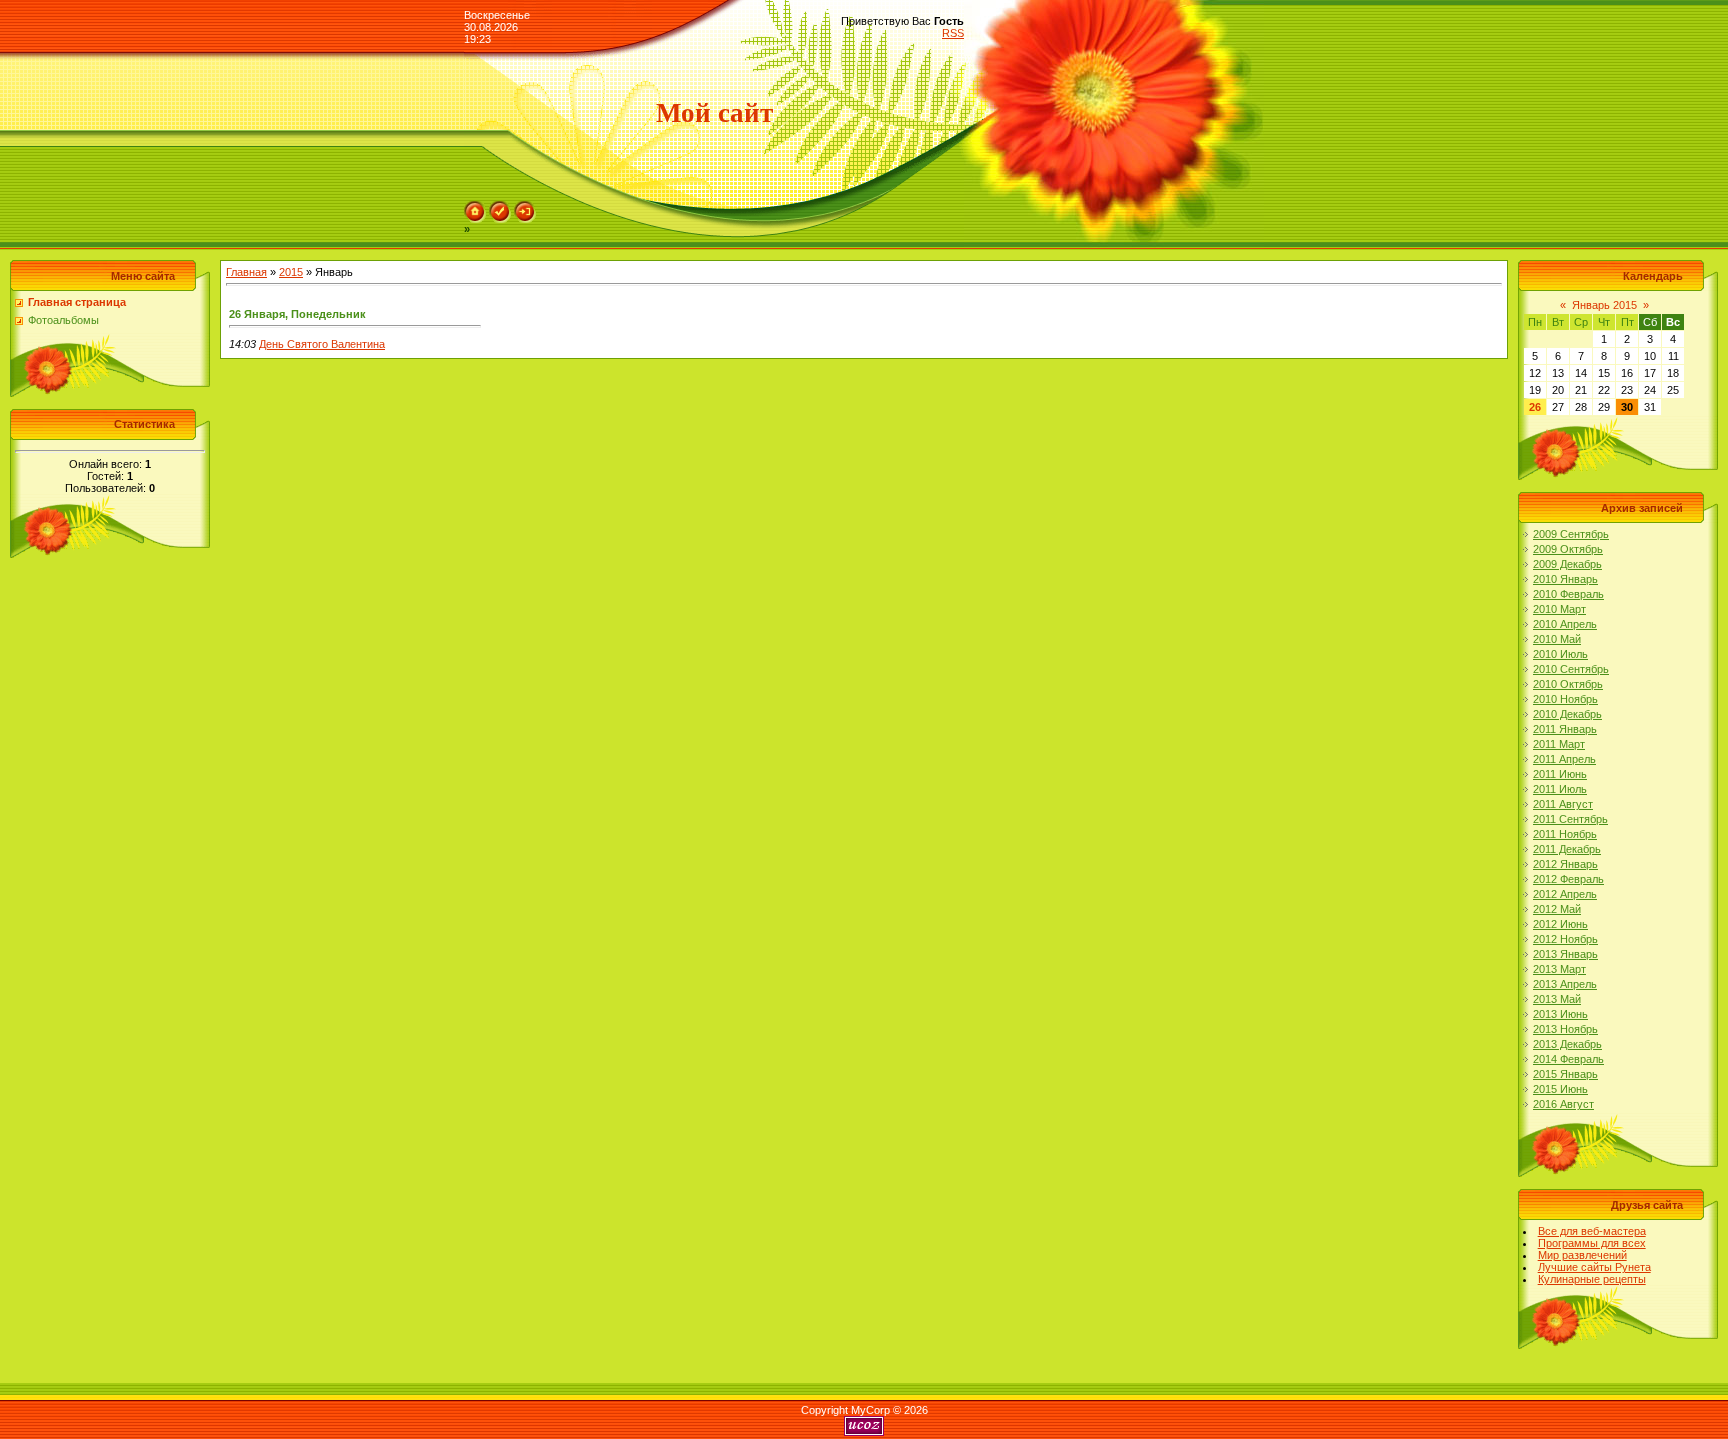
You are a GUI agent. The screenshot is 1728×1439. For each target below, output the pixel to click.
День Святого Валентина (322, 344)
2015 (291, 272)
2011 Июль (1560, 789)
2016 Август (1563, 1104)
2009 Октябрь (1568, 549)
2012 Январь (1565, 864)
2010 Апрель (1565, 624)
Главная (246, 272)
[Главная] (475, 207)
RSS (953, 33)
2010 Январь (1565, 579)
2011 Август (1563, 804)
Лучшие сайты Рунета (1594, 1267)
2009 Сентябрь (1571, 534)
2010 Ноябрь (1565, 699)
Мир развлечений (1582, 1255)
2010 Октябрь (1568, 684)
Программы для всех (1592, 1243)
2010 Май (1557, 639)
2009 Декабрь (1567, 564)
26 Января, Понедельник (297, 314)
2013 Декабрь (1567, 1044)
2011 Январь (1565, 729)
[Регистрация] (500, 207)
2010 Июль (1560, 654)
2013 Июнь (1560, 1014)
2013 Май (1557, 999)
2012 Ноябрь (1565, 939)
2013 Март (1559, 969)
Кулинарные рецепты (1592, 1279)
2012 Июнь (1560, 924)
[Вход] (525, 207)
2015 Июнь (1560, 1089)
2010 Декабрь (1567, 714)
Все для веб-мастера (1592, 1231)
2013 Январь (1565, 954)
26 (1535, 407)
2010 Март (1559, 609)
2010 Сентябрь (1571, 669)
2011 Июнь (1560, 774)
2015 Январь (1565, 1074)
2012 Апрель (1565, 894)
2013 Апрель (1565, 984)
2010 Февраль (1568, 594)
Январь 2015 (1604, 305)
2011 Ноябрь (1565, 834)
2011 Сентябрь (1570, 819)
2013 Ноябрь (1565, 1029)
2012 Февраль (1568, 879)
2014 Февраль (1568, 1059)
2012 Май (1557, 909)
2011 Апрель (1564, 759)
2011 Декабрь (1567, 849)
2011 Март (1559, 744)
